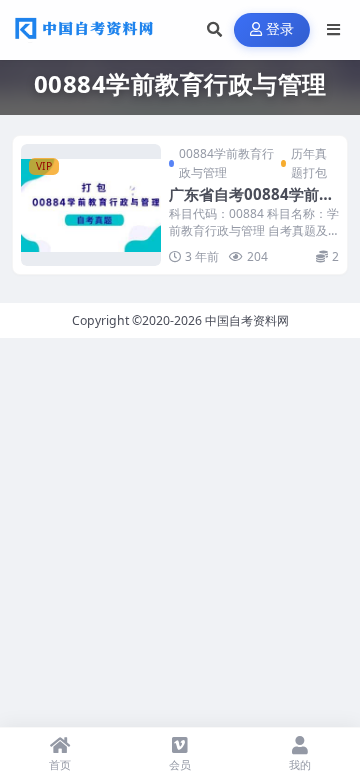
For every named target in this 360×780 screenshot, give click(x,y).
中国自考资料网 (247, 320)
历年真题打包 (309, 163)
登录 (280, 29)
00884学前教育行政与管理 (226, 163)
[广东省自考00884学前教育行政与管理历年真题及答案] (91, 205)
